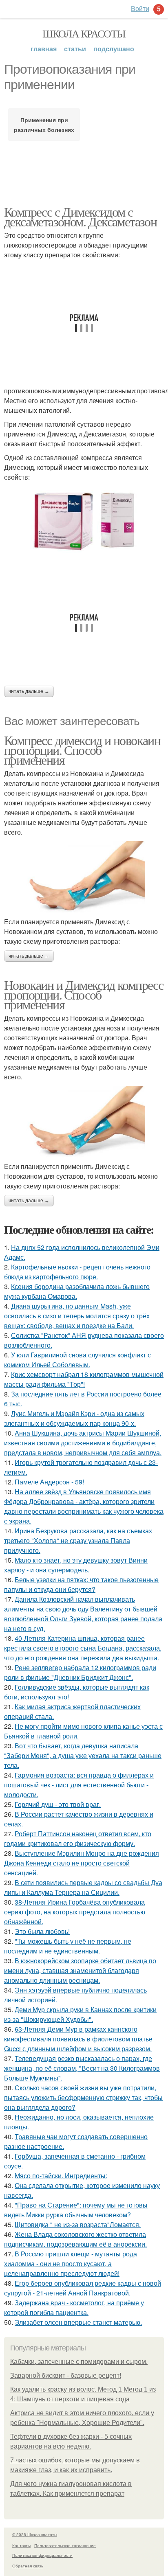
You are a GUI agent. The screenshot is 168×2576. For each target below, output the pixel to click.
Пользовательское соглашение (65, 2545)
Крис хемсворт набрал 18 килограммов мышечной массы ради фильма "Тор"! (84, 1379)
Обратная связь (28, 2566)
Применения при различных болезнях (44, 125)
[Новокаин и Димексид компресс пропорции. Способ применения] (84, 1122)
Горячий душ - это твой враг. (58, 1804)
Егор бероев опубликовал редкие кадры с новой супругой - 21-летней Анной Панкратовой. (83, 2288)
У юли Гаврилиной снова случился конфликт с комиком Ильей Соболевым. (77, 1360)
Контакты (21, 2545)
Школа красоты (84, 33)
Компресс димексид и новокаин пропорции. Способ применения (82, 750)
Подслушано (114, 49)
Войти (140, 8)
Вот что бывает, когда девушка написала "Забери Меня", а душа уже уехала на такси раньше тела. (83, 1755)
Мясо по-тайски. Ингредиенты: (61, 2176)
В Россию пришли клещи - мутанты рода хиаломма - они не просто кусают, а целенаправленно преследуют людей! (71, 2264)
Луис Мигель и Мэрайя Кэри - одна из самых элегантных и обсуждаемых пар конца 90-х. (74, 1418)
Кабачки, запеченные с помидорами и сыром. (79, 2362)
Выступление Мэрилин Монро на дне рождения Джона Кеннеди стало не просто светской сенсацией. (82, 1863)
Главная (44, 49)
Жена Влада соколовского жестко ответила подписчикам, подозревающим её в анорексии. (75, 2239)
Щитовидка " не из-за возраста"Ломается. (78, 2224)
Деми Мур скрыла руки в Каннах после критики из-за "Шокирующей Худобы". (80, 2014)
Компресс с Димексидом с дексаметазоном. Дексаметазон (80, 216)
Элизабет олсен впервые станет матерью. (78, 2322)
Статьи (75, 49)
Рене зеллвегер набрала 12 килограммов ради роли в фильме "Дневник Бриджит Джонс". (80, 1672)
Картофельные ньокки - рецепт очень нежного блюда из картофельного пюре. (77, 1272)
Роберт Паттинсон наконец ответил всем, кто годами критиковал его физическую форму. (78, 1838)
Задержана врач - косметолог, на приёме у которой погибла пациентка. (74, 2307)
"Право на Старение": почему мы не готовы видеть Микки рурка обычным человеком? (76, 2210)
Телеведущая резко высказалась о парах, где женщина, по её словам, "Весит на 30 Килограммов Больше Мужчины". (82, 2068)
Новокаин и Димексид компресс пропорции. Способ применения (84, 994)
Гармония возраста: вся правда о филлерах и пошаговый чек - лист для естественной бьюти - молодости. (79, 1785)
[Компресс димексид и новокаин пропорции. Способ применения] (84, 877)
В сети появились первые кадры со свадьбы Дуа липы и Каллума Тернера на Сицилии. (83, 1887)
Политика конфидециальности (42, 2555)
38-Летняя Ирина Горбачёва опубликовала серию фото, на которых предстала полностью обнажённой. (75, 1912)
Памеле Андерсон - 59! (49, 1482)
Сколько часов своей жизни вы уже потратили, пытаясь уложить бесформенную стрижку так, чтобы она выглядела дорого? (83, 2097)
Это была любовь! (42, 1931)
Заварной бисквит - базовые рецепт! (66, 2375)
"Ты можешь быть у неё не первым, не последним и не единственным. (68, 1946)
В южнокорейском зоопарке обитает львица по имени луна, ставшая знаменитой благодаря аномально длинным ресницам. (80, 1970)
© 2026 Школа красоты (35, 2534)
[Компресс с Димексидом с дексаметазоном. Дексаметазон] (84, 523)
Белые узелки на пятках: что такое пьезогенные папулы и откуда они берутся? (81, 1584)
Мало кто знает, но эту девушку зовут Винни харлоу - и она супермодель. (76, 1565)
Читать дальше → (29, 691)
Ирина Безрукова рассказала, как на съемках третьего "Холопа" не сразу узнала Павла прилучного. (78, 1540)
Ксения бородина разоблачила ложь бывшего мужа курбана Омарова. (77, 1291)
